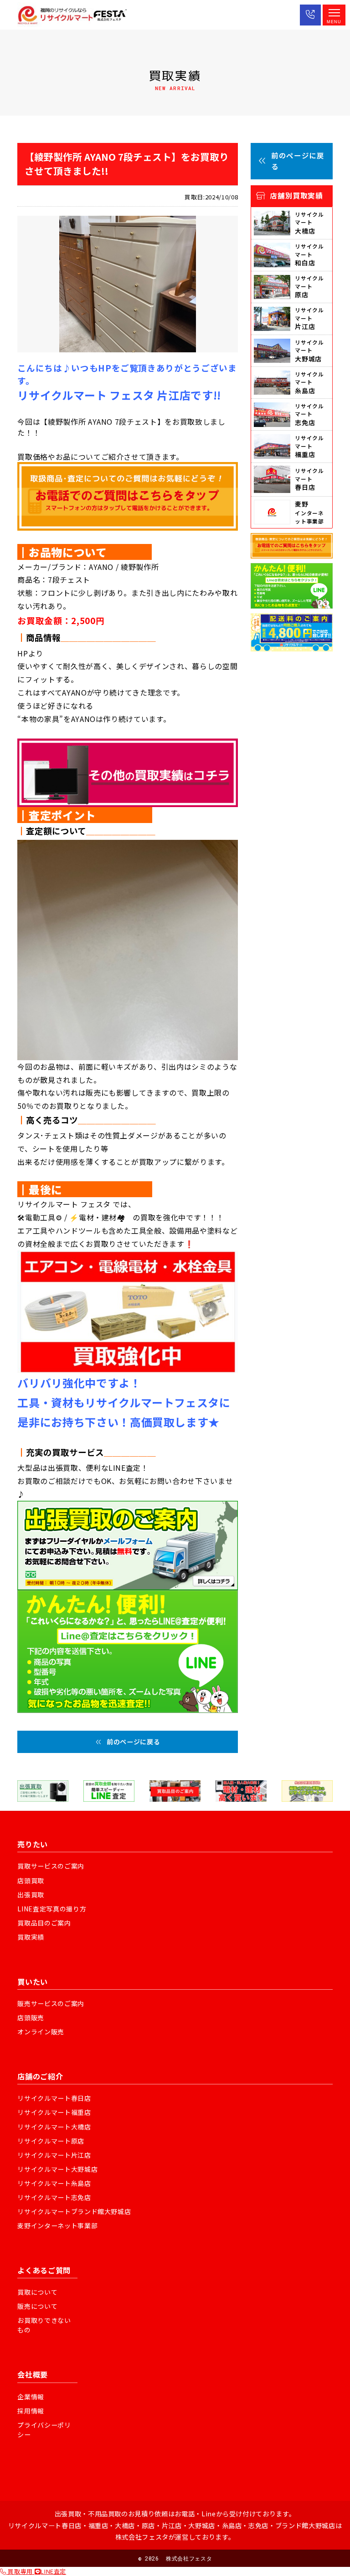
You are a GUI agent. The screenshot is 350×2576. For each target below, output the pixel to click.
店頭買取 (31, 1880)
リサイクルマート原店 (51, 2141)
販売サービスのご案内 (51, 2003)
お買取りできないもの (44, 2325)
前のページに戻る (133, 1742)
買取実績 (31, 1937)
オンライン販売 (41, 2032)
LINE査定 (53, 2571)
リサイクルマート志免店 (54, 2197)
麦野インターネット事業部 (57, 2225)
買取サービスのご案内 (51, 1866)
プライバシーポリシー (44, 2430)
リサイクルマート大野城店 (57, 2169)
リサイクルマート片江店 (54, 2155)
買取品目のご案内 (44, 1923)
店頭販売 (31, 2017)
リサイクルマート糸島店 (54, 2183)
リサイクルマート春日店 (54, 2098)
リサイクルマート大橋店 (54, 2127)
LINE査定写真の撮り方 (52, 1909)
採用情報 (31, 2411)
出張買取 (31, 1895)
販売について (37, 2306)
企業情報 (31, 2397)
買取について (37, 2292)
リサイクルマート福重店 (54, 2112)
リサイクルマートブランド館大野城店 (74, 2211)
